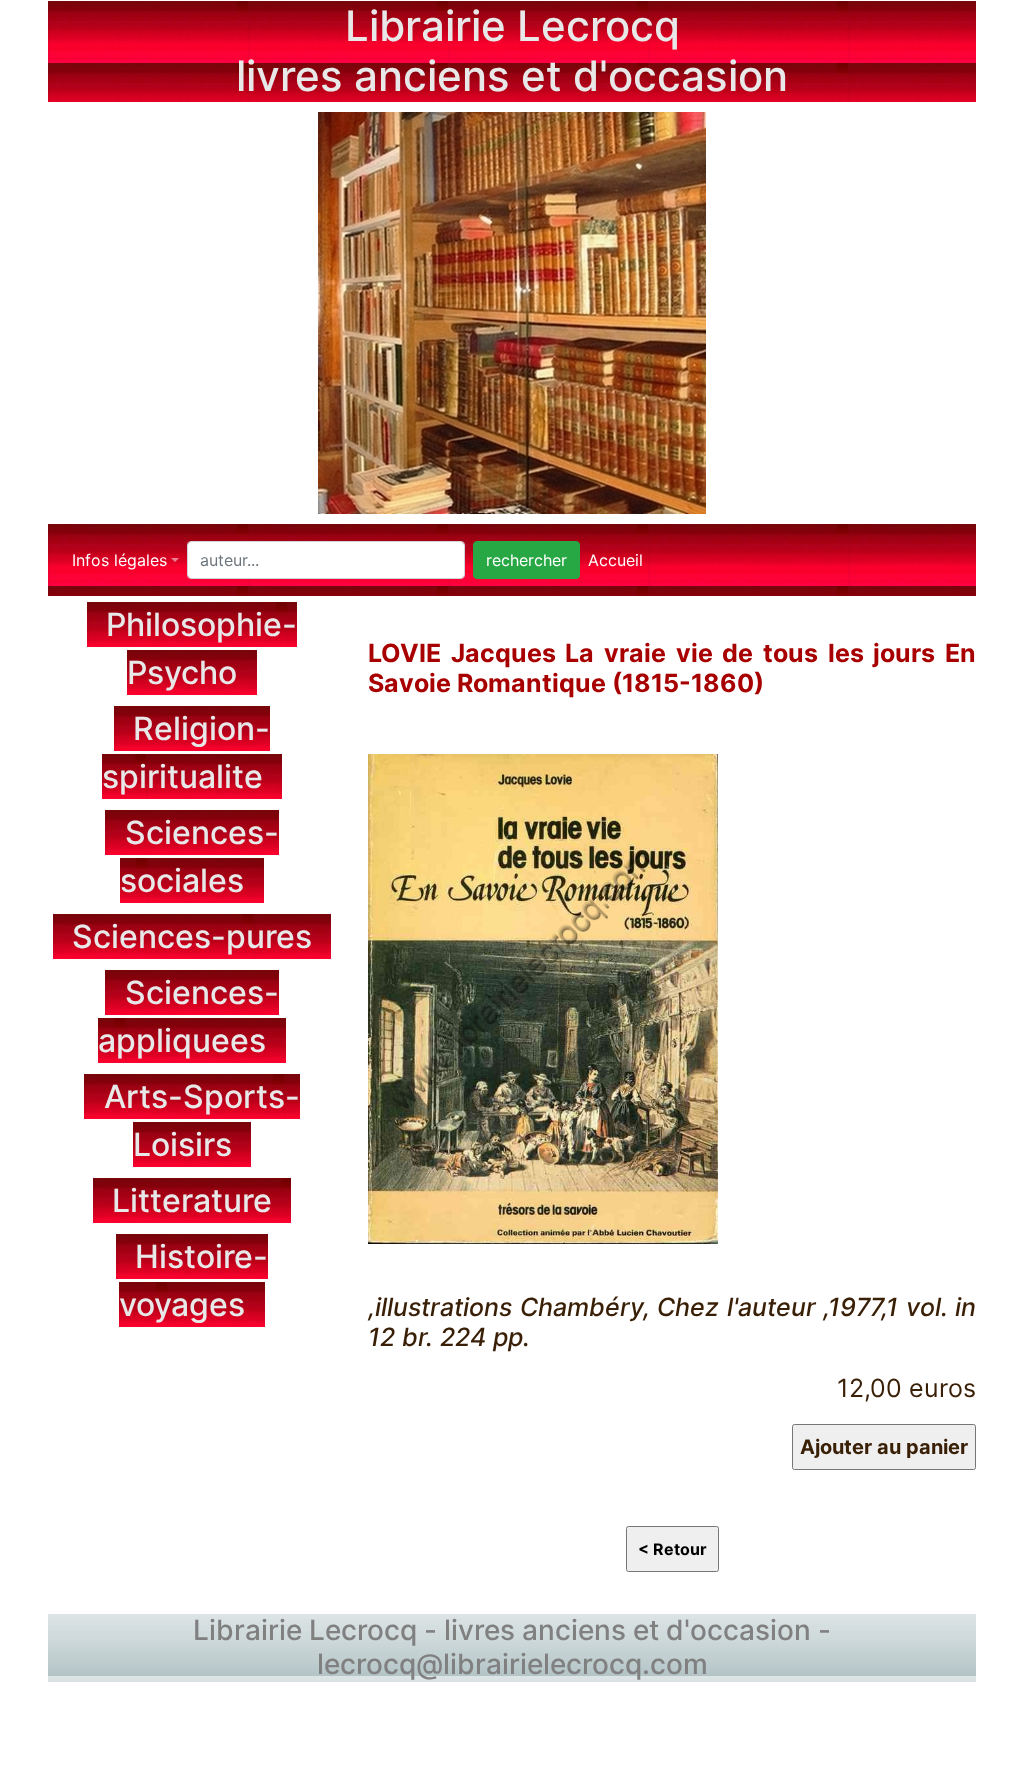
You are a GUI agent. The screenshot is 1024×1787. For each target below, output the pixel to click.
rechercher (526, 560)
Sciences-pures (192, 936)
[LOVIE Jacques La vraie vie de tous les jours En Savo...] (543, 995)
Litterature (192, 1200)
